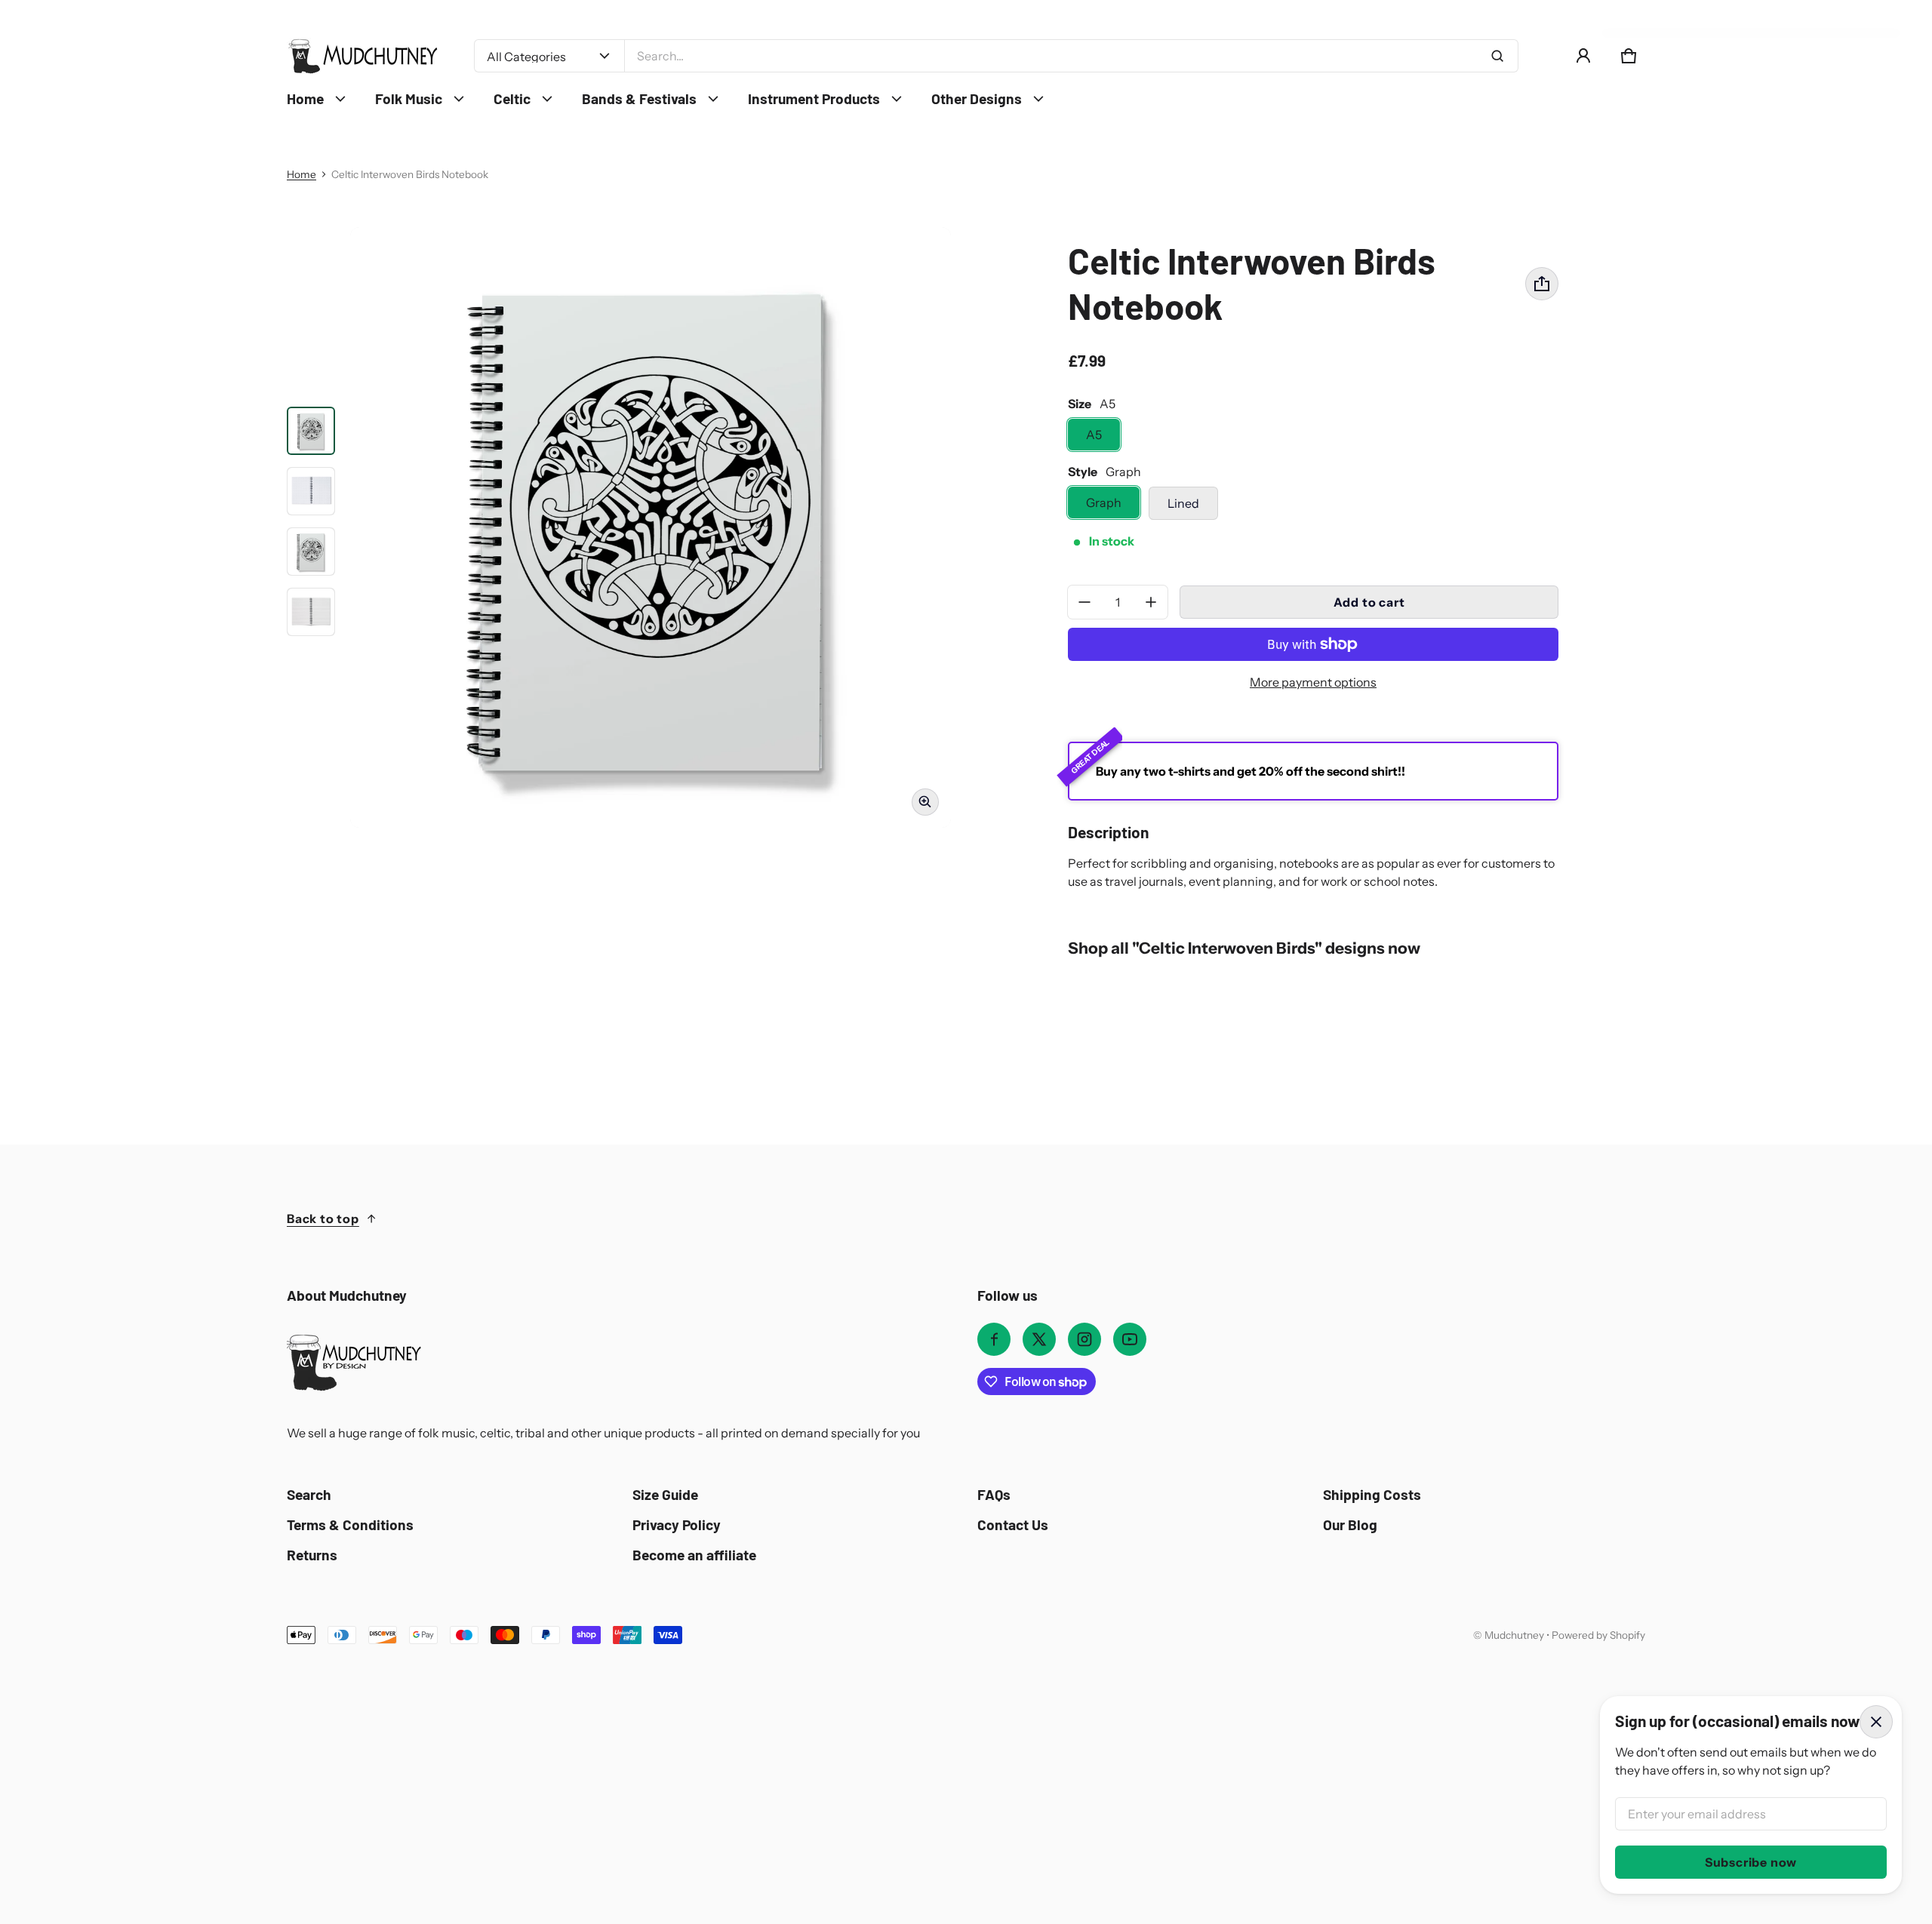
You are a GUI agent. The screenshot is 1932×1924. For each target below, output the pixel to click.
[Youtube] (1130, 1339)
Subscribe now (1751, 1862)
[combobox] (1071, 56)
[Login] (1583, 56)
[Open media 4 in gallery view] (311, 552)
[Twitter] (1039, 1339)
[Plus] (1151, 602)
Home (301, 174)
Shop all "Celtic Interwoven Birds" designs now (1244, 948)
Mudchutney (1514, 1635)
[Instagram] (1084, 1339)
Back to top (323, 1219)
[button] (1629, 56)
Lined (1183, 503)
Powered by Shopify (1598, 1635)
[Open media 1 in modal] (651, 527)
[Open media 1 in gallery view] (311, 431)
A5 (1094, 435)
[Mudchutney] (362, 56)
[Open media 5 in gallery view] (311, 612)
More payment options (1313, 682)
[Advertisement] (483, 1758)
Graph (1104, 503)
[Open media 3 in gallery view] (311, 491)
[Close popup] (1876, 1722)
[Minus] (1084, 602)
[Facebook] (994, 1339)
